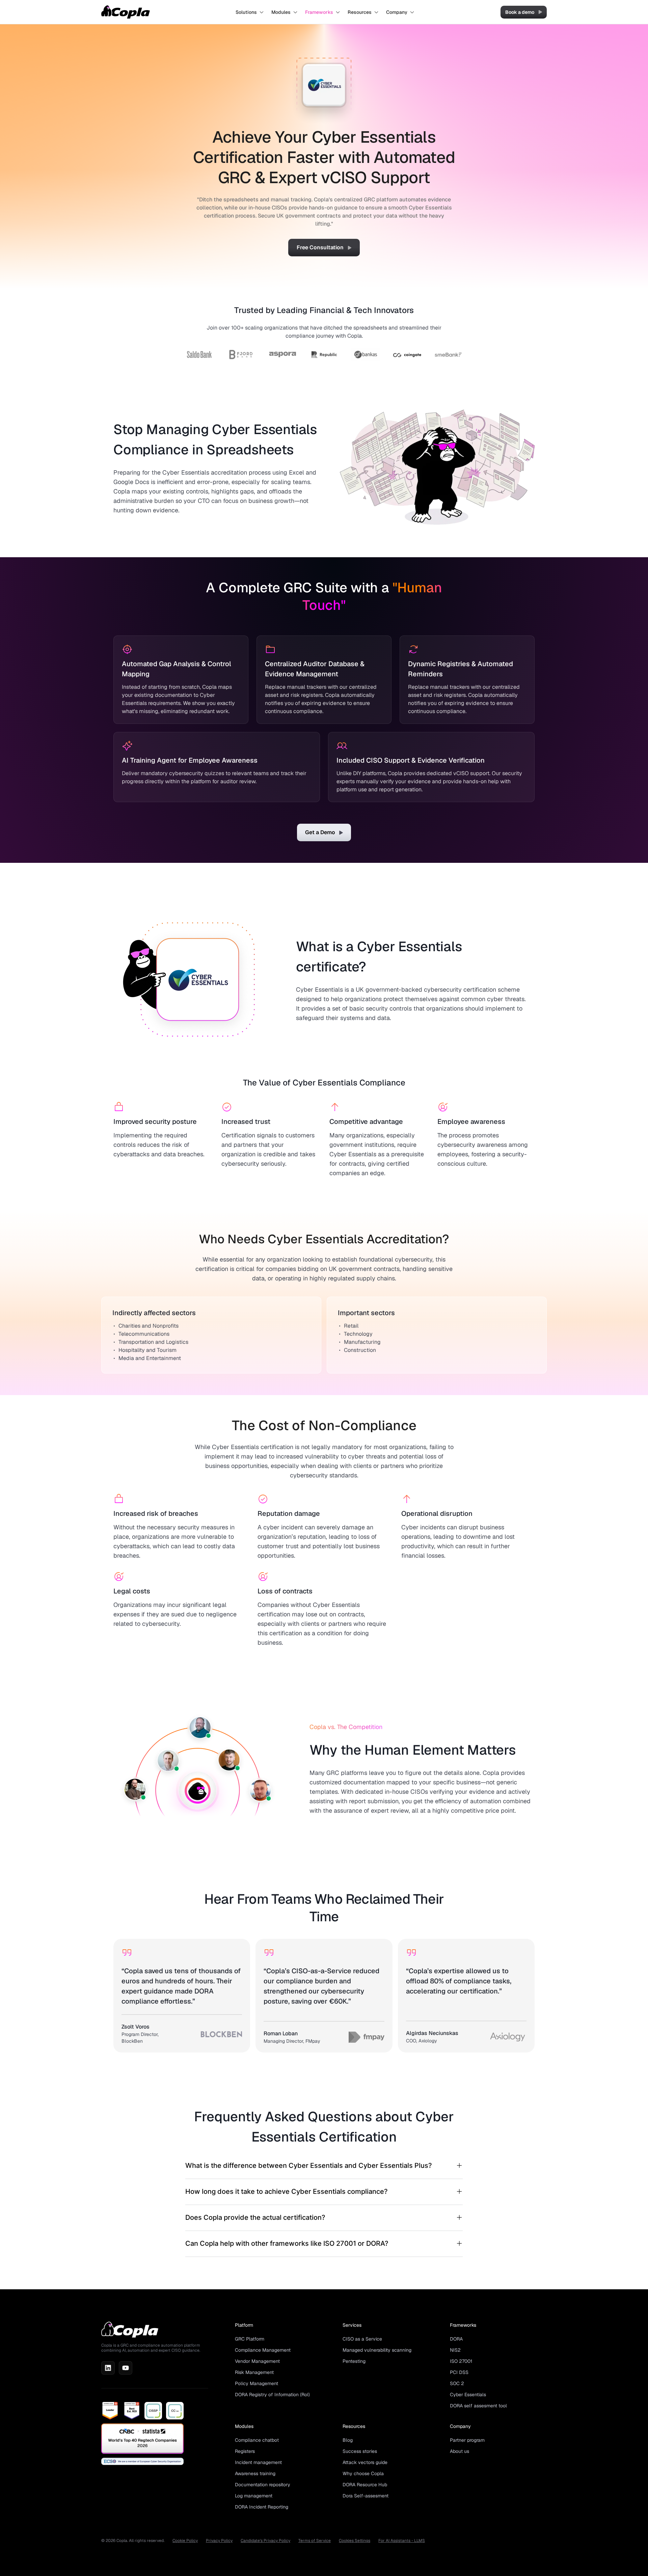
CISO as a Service (362, 2339)
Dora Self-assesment (366, 2496)
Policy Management (256, 2383)
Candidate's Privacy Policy (265, 2541)
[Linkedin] (108, 2368)
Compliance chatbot (257, 2440)
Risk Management (254, 2372)
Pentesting (354, 2361)
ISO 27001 (461, 2361)
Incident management (258, 2462)
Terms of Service (315, 2541)
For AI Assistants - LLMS (402, 2541)
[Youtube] (126, 2368)
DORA (456, 2339)
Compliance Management (263, 2350)
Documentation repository (263, 2485)
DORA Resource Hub (365, 2485)
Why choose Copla (363, 2473)
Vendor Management (257, 2361)
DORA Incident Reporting (262, 2507)
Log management (254, 2496)
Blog (348, 2440)
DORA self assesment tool (478, 2406)
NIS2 (455, 2350)
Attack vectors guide (365, 2462)
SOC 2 (457, 2383)
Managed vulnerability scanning (377, 2350)
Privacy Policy (219, 2541)
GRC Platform (250, 2339)
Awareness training (255, 2473)
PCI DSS (459, 2372)
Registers (245, 2451)
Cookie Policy (185, 2541)
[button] (250, 12)
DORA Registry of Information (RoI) (272, 2395)
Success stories (360, 2451)
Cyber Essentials (468, 2395)
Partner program (467, 2440)
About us (460, 2451)
